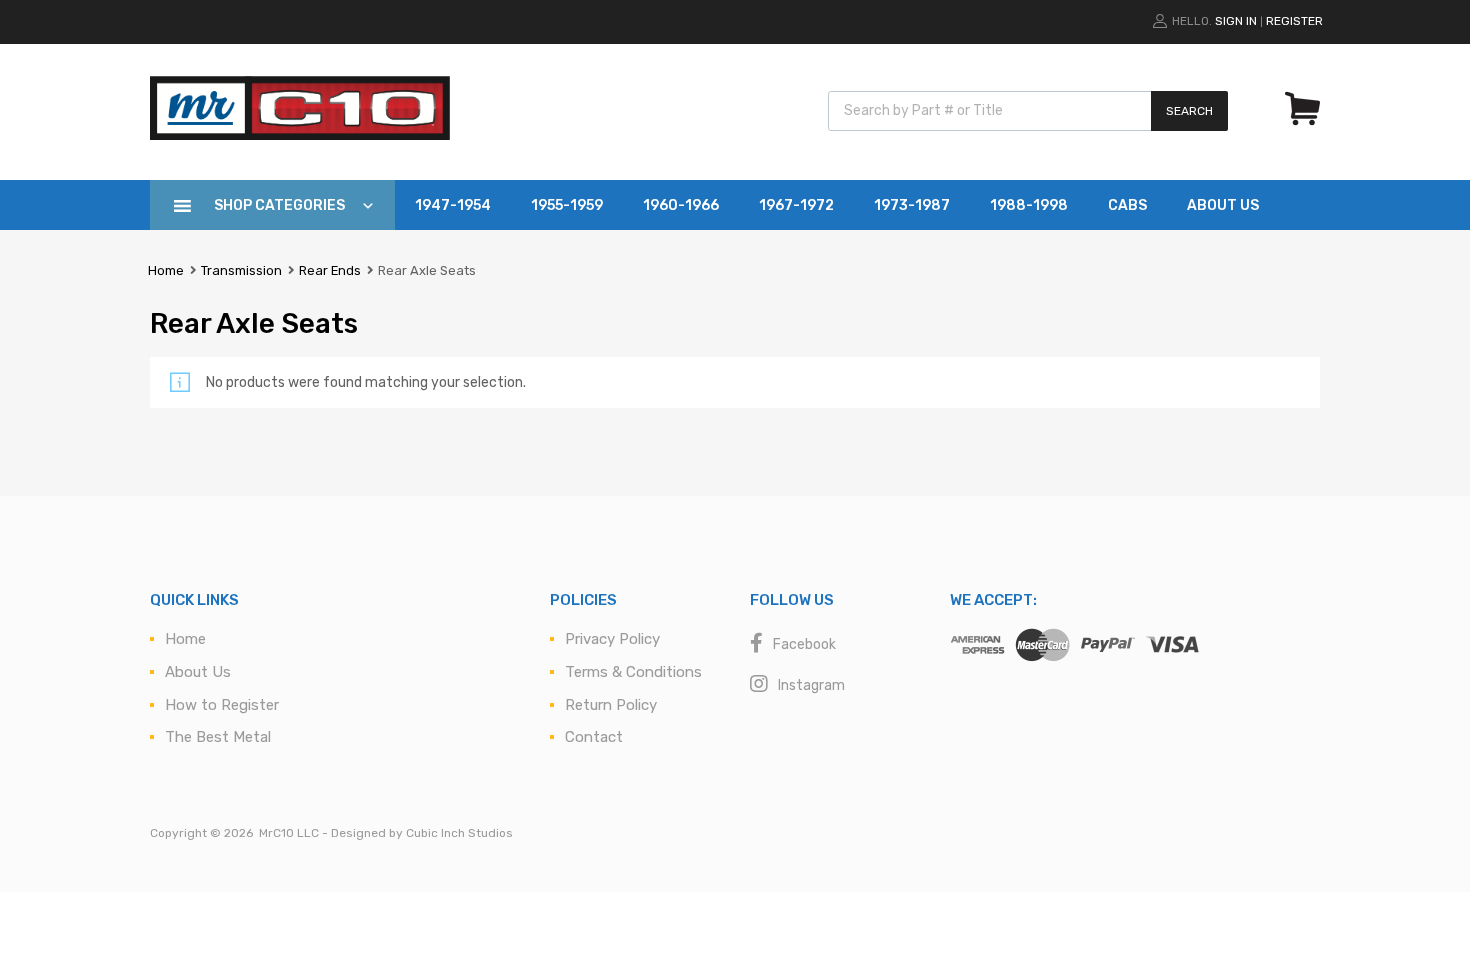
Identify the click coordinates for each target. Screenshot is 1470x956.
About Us (1223, 205)
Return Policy (611, 705)
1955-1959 (567, 205)
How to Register (222, 705)
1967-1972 (796, 205)
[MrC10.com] (300, 135)
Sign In (1236, 21)
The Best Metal (218, 737)
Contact (594, 737)
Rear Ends (330, 270)
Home (166, 270)
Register (1294, 21)
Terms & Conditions (633, 672)
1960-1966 (681, 205)
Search (1189, 111)
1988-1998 (1029, 205)
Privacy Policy (612, 639)
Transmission (241, 270)
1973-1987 (912, 205)
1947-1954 (453, 205)
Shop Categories (279, 205)
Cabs (1127, 205)
